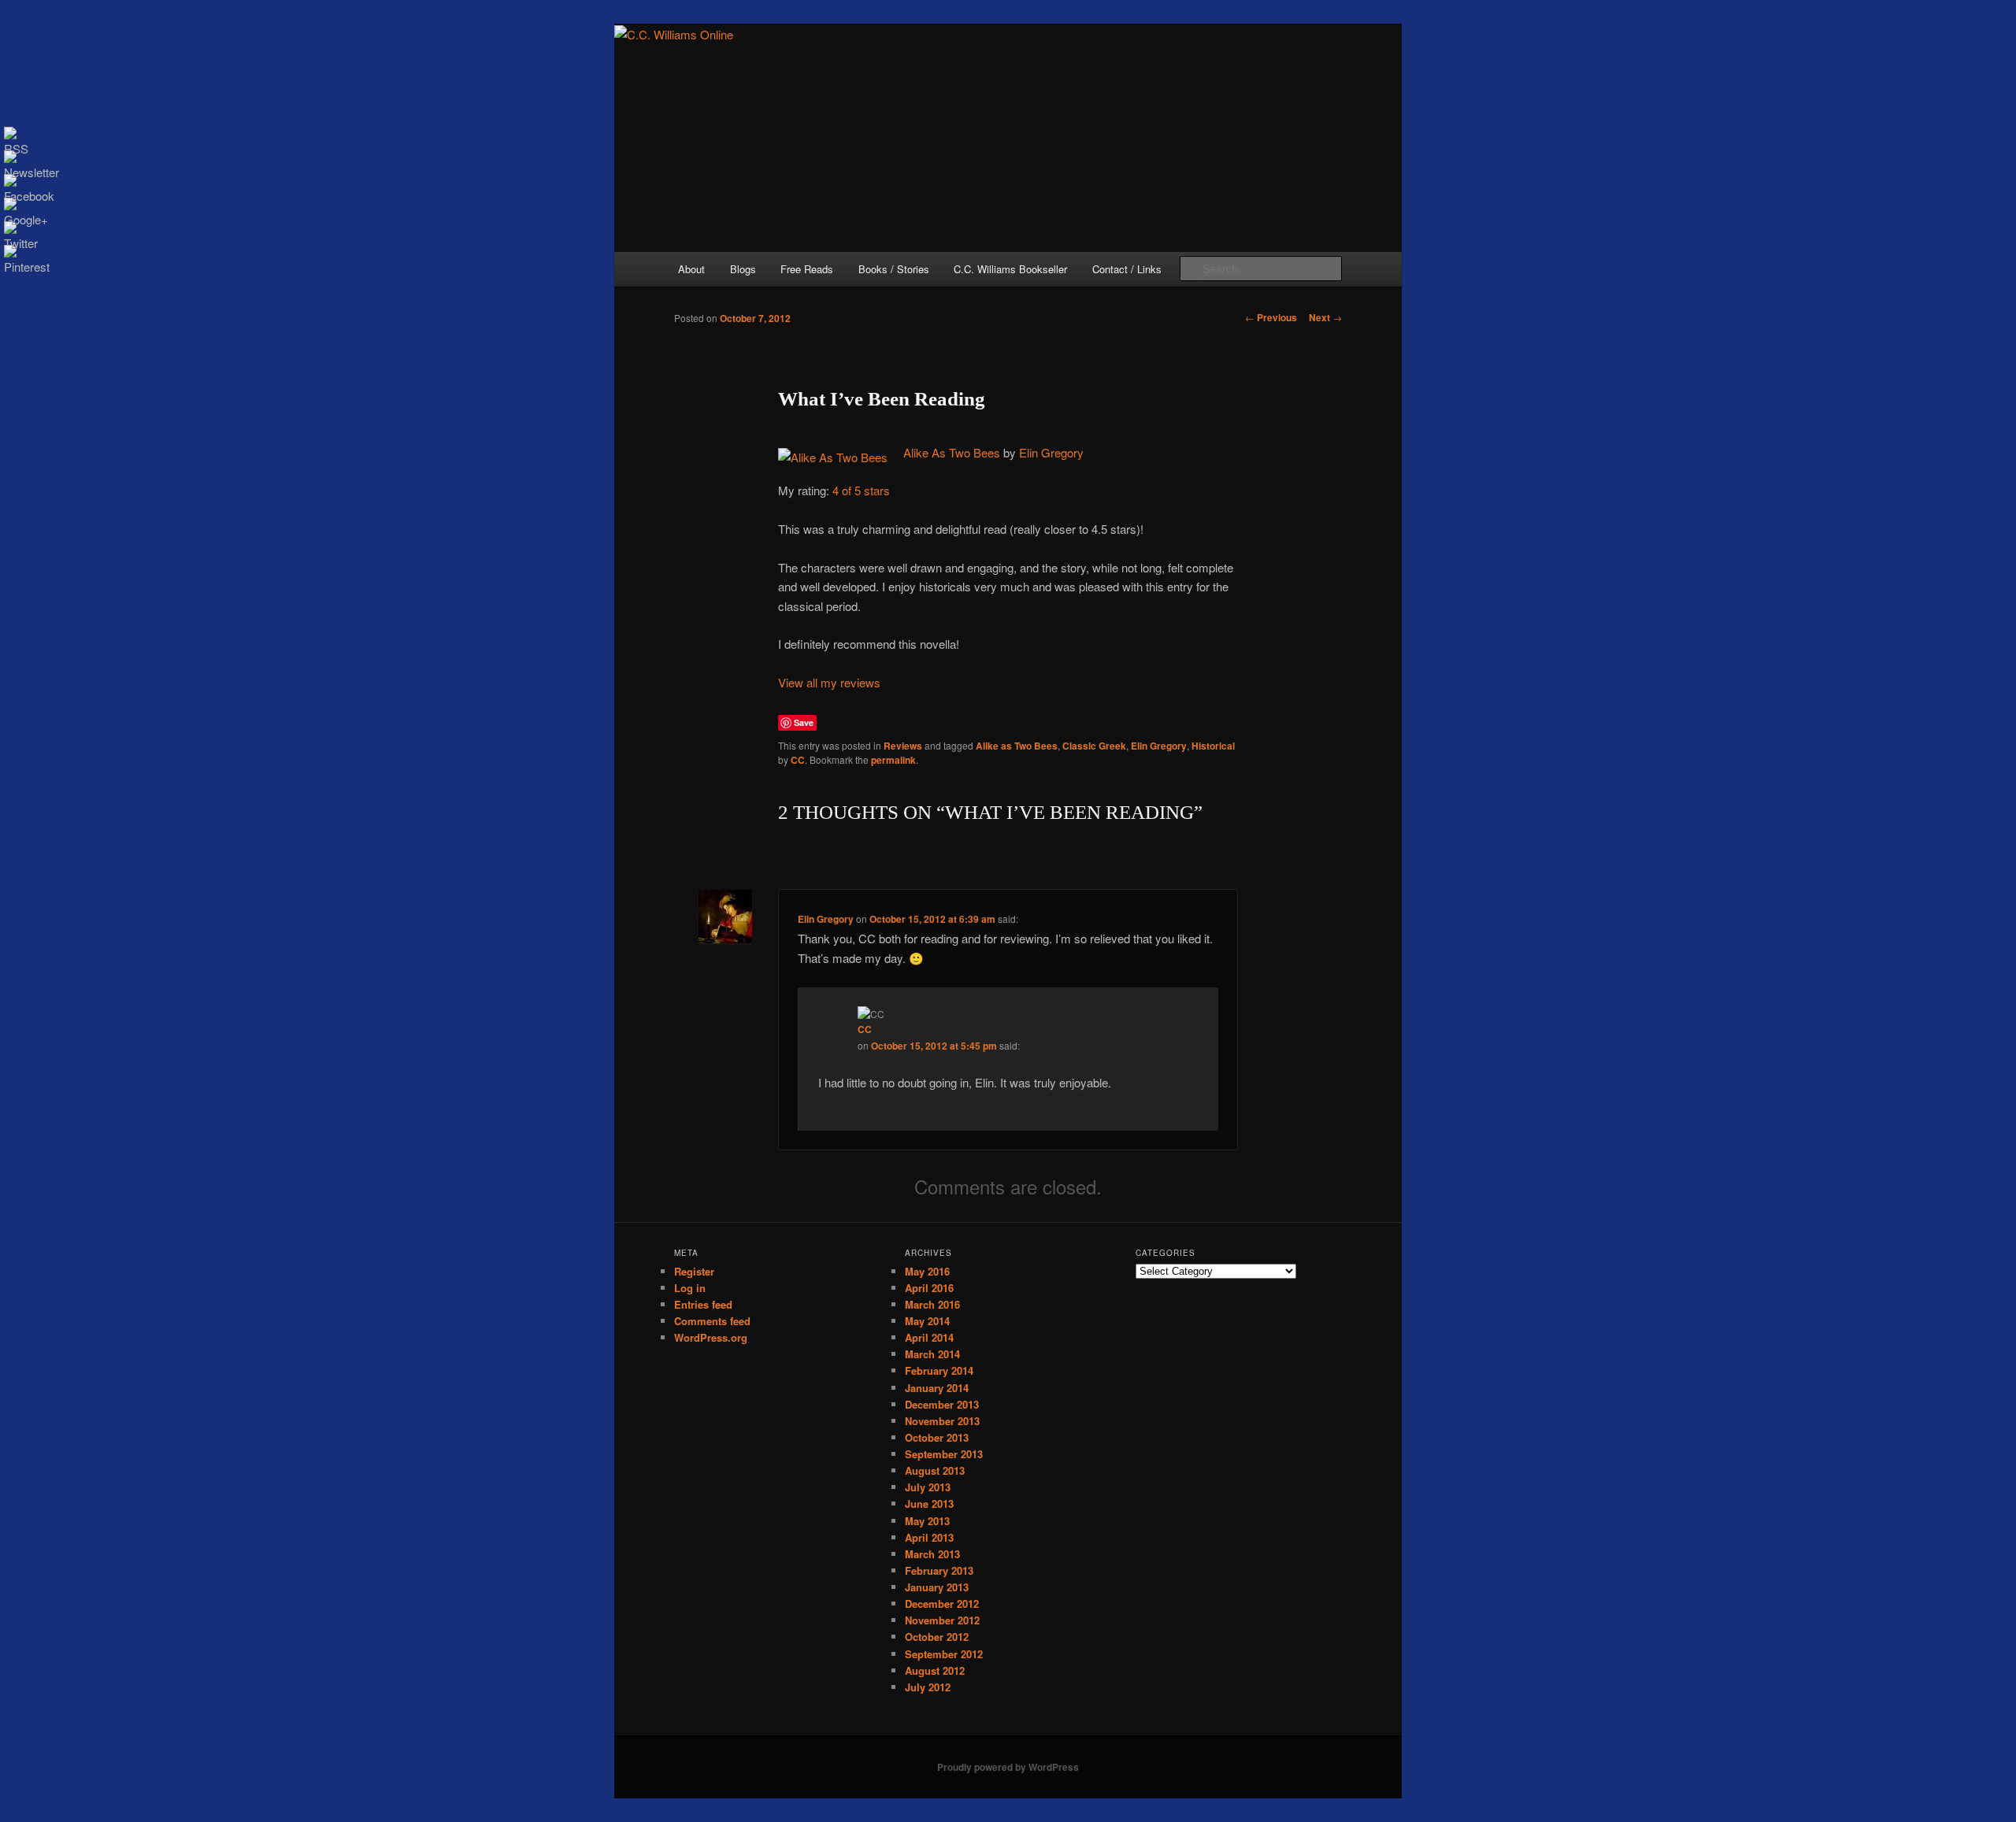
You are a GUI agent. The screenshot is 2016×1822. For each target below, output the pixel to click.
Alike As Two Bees (952, 452)
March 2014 (932, 1354)
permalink (893, 760)
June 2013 (929, 1504)
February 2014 (939, 1370)
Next (1325, 317)
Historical (1213, 746)
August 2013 (935, 1470)
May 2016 (927, 1271)
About (691, 269)
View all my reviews (829, 682)
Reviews (903, 746)
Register (694, 1271)
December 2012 (942, 1604)
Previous (1271, 317)
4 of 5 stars (861, 490)
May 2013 (927, 1521)
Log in (690, 1288)
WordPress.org (711, 1337)
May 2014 (927, 1321)
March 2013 (932, 1554)
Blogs (743, 269)
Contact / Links (1127, 269)
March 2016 (932, 1304)
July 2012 (928, 1687)
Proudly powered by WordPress (1008, 1767)
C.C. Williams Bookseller (1010, 269)
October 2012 (937, 1637)
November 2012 (942, 1620)
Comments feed (712, 1321)
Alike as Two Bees (1017, 746)
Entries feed (703, 1304)
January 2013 (937, 1587)
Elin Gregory (1051, 452)
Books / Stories (894, 269)
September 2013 (944, 1454)
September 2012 (944, 1654)
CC (798, 760)
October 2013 (937, 1437)
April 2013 (929, 1537)
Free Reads (807, 269)
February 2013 (939, 1570)
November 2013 (942, 1421)
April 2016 (929, 1288)
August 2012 (935, 1670)
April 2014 (929, 1337)
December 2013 (942, 1404)
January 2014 (937, 1388)
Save (804, 722)
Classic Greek (1094, 746)
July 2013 (928, 1487)
